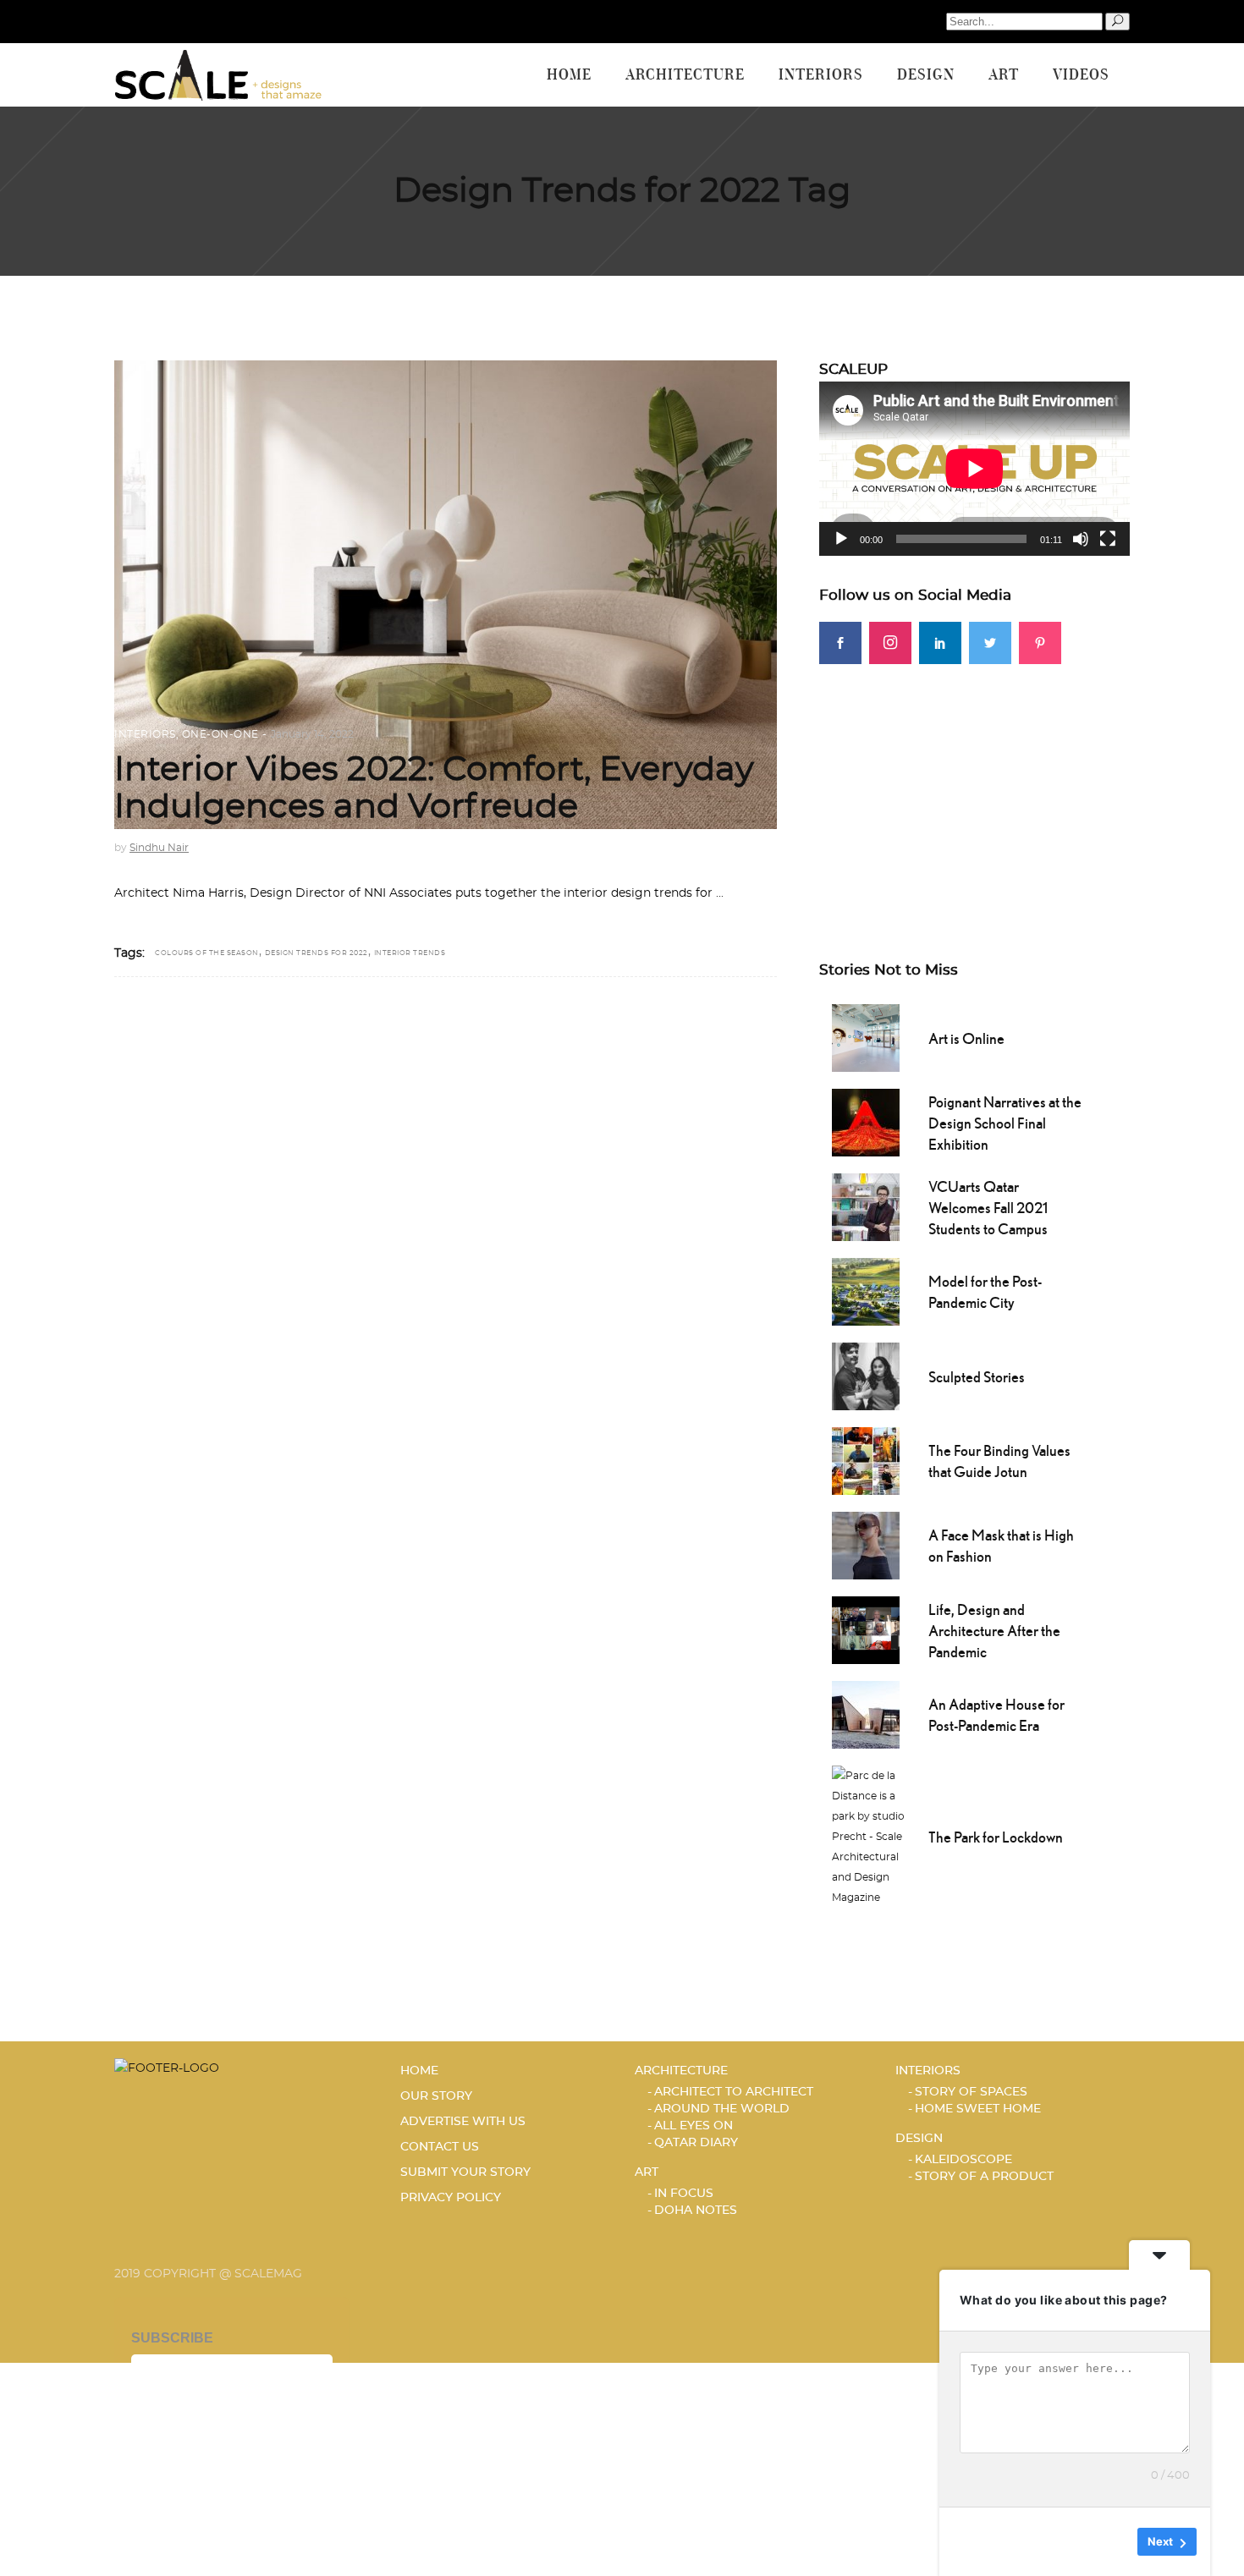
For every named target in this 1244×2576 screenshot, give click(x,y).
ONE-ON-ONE (220, 734)
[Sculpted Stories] (866, 1375)
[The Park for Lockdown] (872, 1835)
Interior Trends (410, 953)
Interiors (145, 734)
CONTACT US (440, 2147)
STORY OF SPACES (971, 2092)
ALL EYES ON (694, 2126)
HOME (419, 2071)
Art (647, 2172)
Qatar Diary (696, 2143)
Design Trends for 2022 (317, 953)
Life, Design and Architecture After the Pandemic (994, 1631)
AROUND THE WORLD (722, 2109)
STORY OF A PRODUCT (984, 2177)
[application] (974, 469)
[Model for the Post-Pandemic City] (866, 1290)
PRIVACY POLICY (451, 2198)
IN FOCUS (684, 2194)
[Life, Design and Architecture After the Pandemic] (866, 1629)
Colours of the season (207, 953)
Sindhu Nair (159, 848)
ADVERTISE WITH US (463, 2122)
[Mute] (1081, 539)
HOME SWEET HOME (978, 2109)
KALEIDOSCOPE (963, 2160)
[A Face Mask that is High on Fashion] (866, 1544)
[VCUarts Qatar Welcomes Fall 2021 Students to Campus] (866, 1206)
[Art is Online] (866, 1036)
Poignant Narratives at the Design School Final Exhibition (1005, 1123)
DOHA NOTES (696, 2211)
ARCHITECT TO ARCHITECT (734, 2092)
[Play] (841, 539)
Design (919, 2139)
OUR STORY (436, 2096)
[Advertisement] (974, 783)
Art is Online (966, 1038)
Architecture (681, 2071)
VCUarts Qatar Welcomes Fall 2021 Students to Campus (988, 1208)
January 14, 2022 (312, 734)
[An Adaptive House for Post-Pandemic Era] (866, 1713)
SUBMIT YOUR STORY (465, 2172)
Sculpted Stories (977, 1377)
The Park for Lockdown (996, 1837)
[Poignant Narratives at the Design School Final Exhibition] (866, 1121)
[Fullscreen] (1108, 539)
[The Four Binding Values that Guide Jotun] (866, 1459)
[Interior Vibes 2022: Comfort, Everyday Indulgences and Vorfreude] (446, 595)
